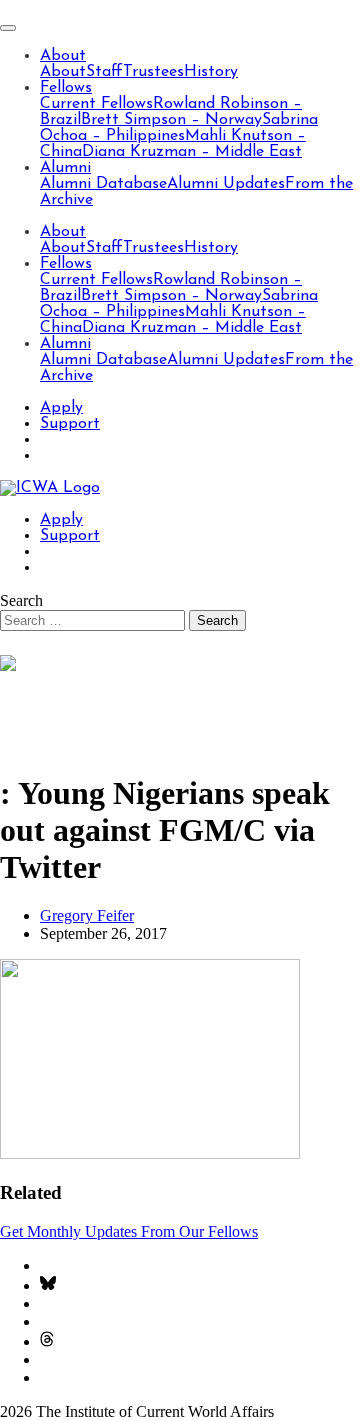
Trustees (153, 72)
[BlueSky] (48, 1285)
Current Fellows (96, 104)
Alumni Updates (226, 184)
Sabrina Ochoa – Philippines (179, 128)
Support (70, 424)
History (211, 72)
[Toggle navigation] (8, 28)
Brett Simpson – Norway (171, 120)
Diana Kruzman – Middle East (192, 152)
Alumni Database (103, 184)
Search (21, 600)
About (63, 56)
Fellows (66, 88)
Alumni (65, 168)
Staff (104, 72)
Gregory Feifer (87, 915)
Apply (61, 408)
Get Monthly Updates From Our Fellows (129, 1231)
